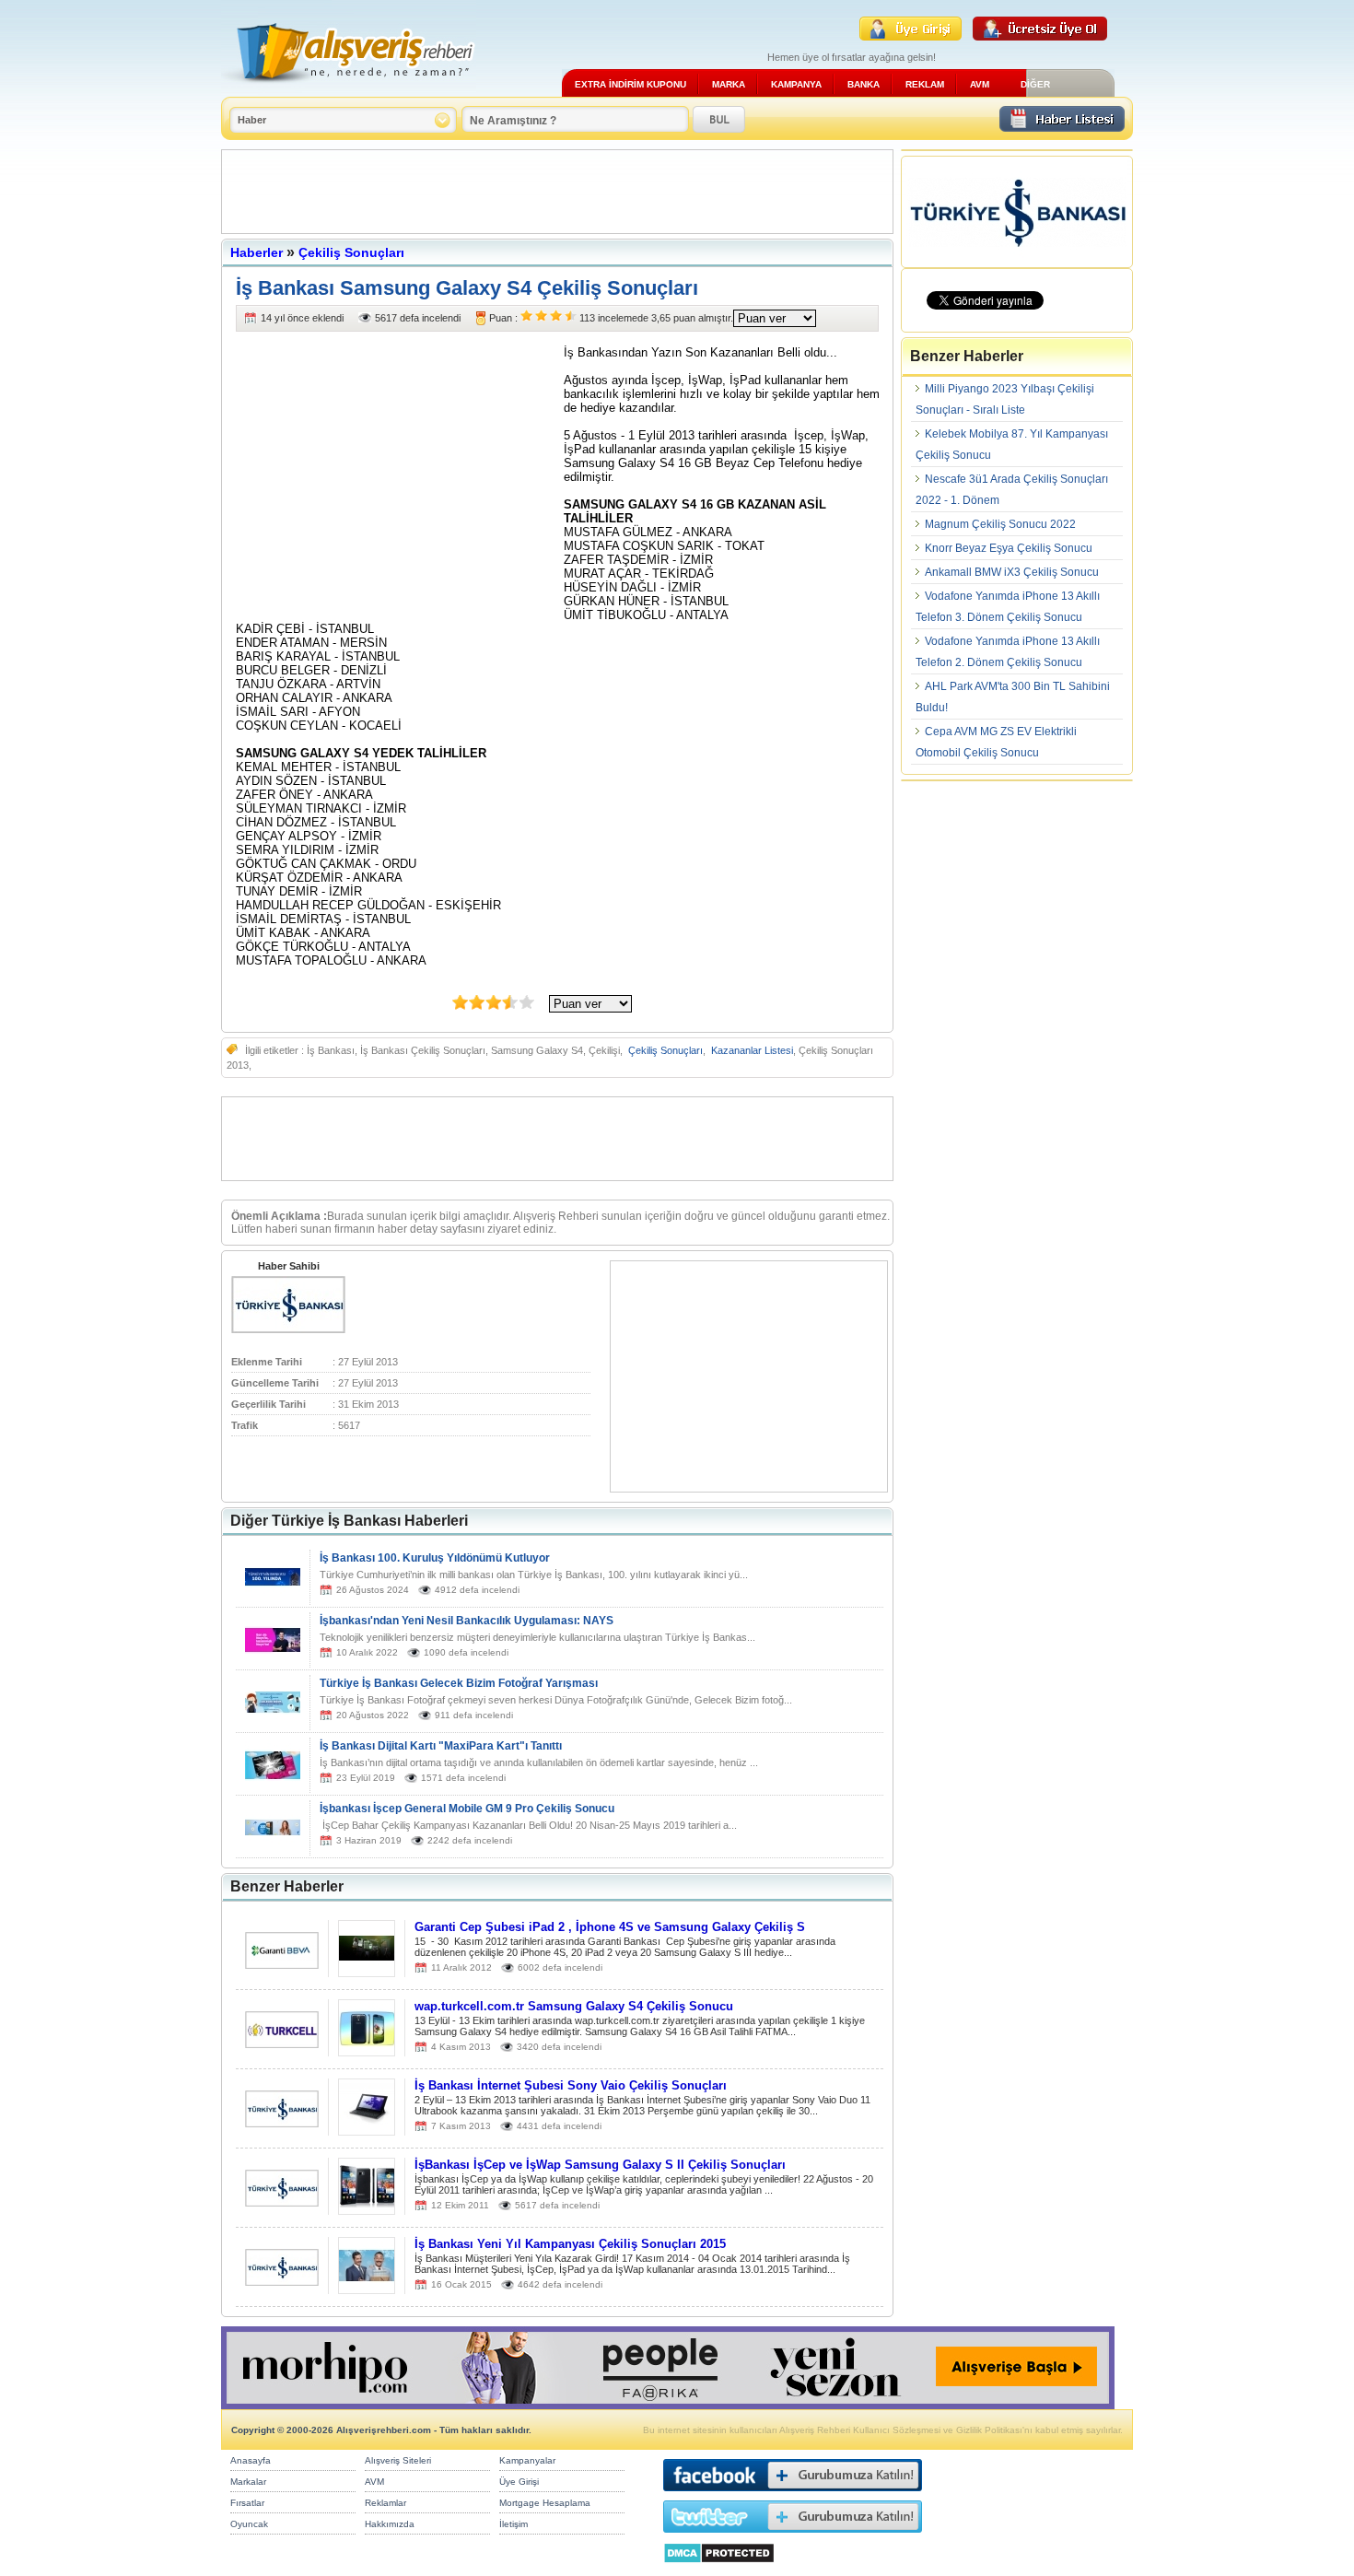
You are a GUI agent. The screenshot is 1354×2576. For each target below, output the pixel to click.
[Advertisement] (557, 192)
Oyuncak (249, 2524)
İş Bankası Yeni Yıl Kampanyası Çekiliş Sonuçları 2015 (570, 2244)
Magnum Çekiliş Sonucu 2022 (1000, 524)
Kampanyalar (527, 2460)
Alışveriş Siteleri (398, 2460)
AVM (980, 84)
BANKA (864, 84)
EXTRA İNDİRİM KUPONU (630, 84)
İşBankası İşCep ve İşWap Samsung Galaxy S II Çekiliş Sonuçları (600, 2165)
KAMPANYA (796, 84)
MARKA (729, 84)
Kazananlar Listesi (752, 1050)
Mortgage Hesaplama (545, 2503)
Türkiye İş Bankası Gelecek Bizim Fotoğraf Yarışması (459, 1683)
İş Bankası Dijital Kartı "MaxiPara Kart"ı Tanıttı (441, 1746)
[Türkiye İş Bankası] (288, 1329)
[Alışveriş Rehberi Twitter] (793, 2537)
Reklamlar (385, 2503)
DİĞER (1035, 84)
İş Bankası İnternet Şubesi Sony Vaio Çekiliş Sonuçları (571, 2085)
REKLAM (925, 84)
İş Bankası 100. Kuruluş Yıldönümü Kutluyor (435, 1558)
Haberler (257, 252)
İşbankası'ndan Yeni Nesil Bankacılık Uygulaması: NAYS (467, 1621)
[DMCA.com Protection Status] (719, 2568)
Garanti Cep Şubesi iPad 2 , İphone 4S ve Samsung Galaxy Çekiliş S (610, 1927)
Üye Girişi (519, 2482)
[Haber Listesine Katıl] (1062, 127)
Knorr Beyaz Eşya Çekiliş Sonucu (1009, 548)
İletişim (514, 2524)
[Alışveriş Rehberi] (349, 90)
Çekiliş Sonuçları (351, 252)
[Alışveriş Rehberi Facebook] (793, 2495)
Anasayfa (251, 2460)
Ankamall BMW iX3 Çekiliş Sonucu (1012, 572)
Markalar (248, 2482)
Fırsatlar (247, 2503)
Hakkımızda (390, 2524)
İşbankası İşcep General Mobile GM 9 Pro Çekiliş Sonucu (467, 1809)
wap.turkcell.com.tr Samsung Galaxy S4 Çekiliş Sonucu (574, 2006)
